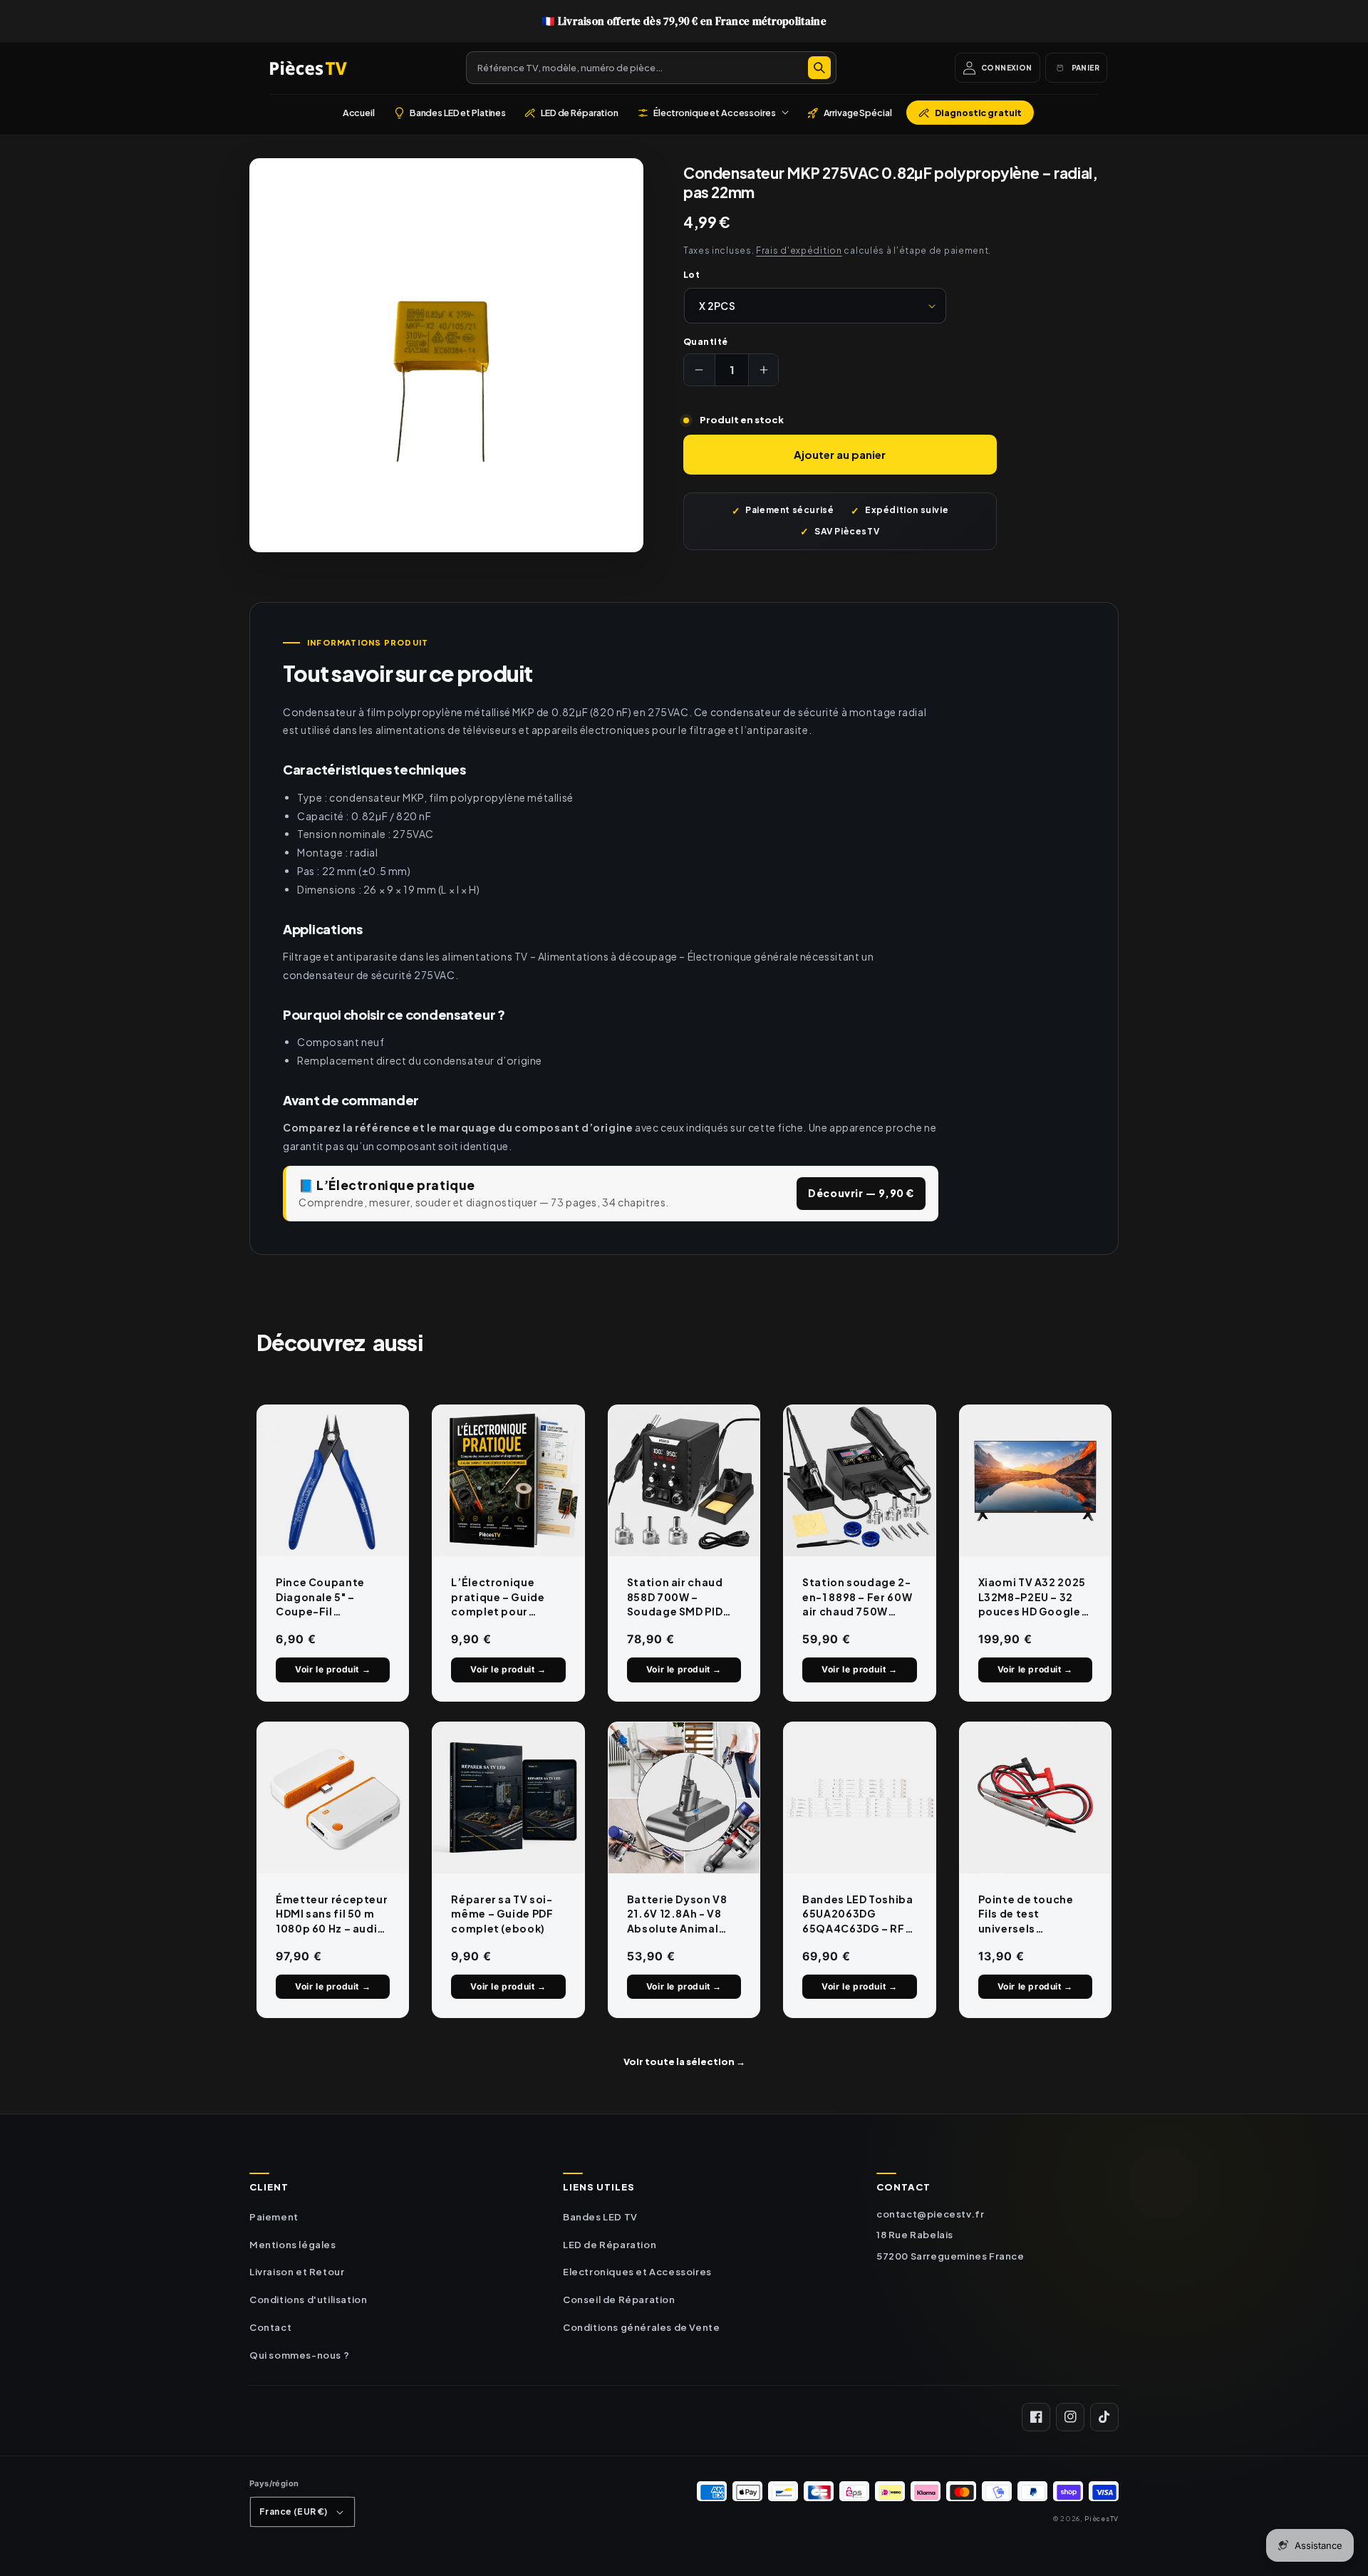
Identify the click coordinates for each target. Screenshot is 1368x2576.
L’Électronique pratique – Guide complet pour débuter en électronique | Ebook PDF (498, 1597)
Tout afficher (684, 2062)
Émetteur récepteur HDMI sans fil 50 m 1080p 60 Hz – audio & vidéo (332, 1914)
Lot (691, 275)
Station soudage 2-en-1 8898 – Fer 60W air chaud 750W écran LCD (857, 1597)
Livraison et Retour (297, 2272)
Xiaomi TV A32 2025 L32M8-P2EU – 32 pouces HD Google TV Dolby (1032, 1597)
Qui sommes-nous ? (299, 2355)
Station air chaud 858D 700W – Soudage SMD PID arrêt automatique (679, 1597)
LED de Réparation (610, 2245)
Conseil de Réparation (619, 2300)
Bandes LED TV (600, 2217)
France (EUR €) (294, 2512)
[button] (713, 113)
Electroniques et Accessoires (637, 2272)
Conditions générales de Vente (641, 2327)
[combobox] (651, 68)
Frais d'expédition (799, 250)
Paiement (274, 2217)
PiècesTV (1102, 2518)
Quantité (706, 342)
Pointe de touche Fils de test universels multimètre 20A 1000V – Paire (1026, 1914)
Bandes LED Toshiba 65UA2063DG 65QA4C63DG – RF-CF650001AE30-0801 (857, 1914)
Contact (270, 2327)
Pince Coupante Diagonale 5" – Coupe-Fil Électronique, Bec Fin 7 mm (326, 1597)
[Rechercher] (819, 68)
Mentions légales (293, 2245)
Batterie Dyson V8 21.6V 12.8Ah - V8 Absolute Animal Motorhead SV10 (677, 1914)
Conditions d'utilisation (308, 2300)
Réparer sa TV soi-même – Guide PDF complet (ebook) (502, 1914)
